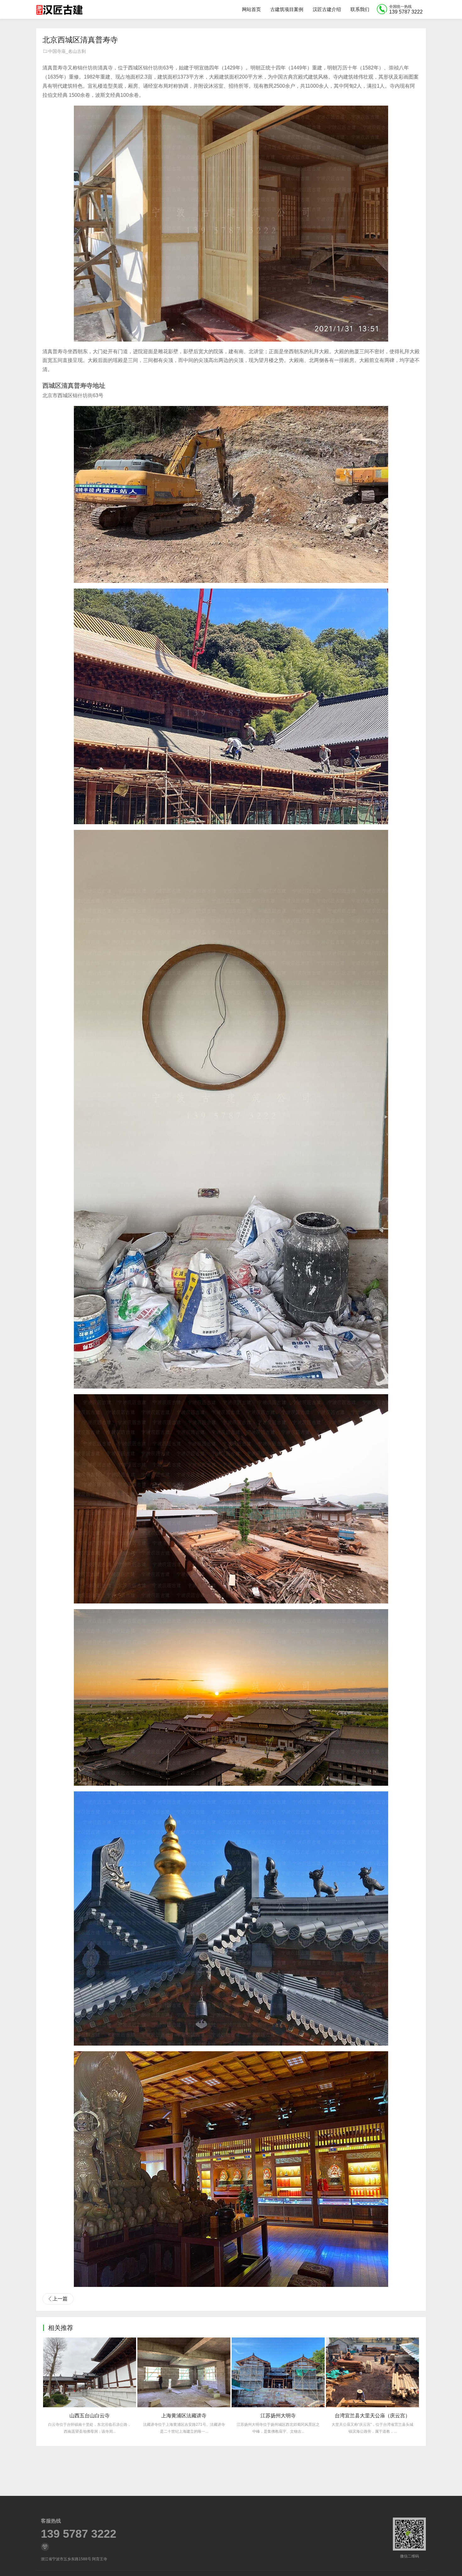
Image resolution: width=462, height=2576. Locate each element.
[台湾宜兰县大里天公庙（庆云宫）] (184, 2372)
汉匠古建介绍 (327, 9)
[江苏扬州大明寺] (90, 2372)
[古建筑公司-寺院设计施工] (59, 9)
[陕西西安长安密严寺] (278, 2372)
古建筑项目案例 (287, 9)
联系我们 (360, 9)
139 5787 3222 (79, 2534)
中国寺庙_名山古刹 (67, 51)
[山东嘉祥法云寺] (372, 2372)
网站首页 (251, 9)
